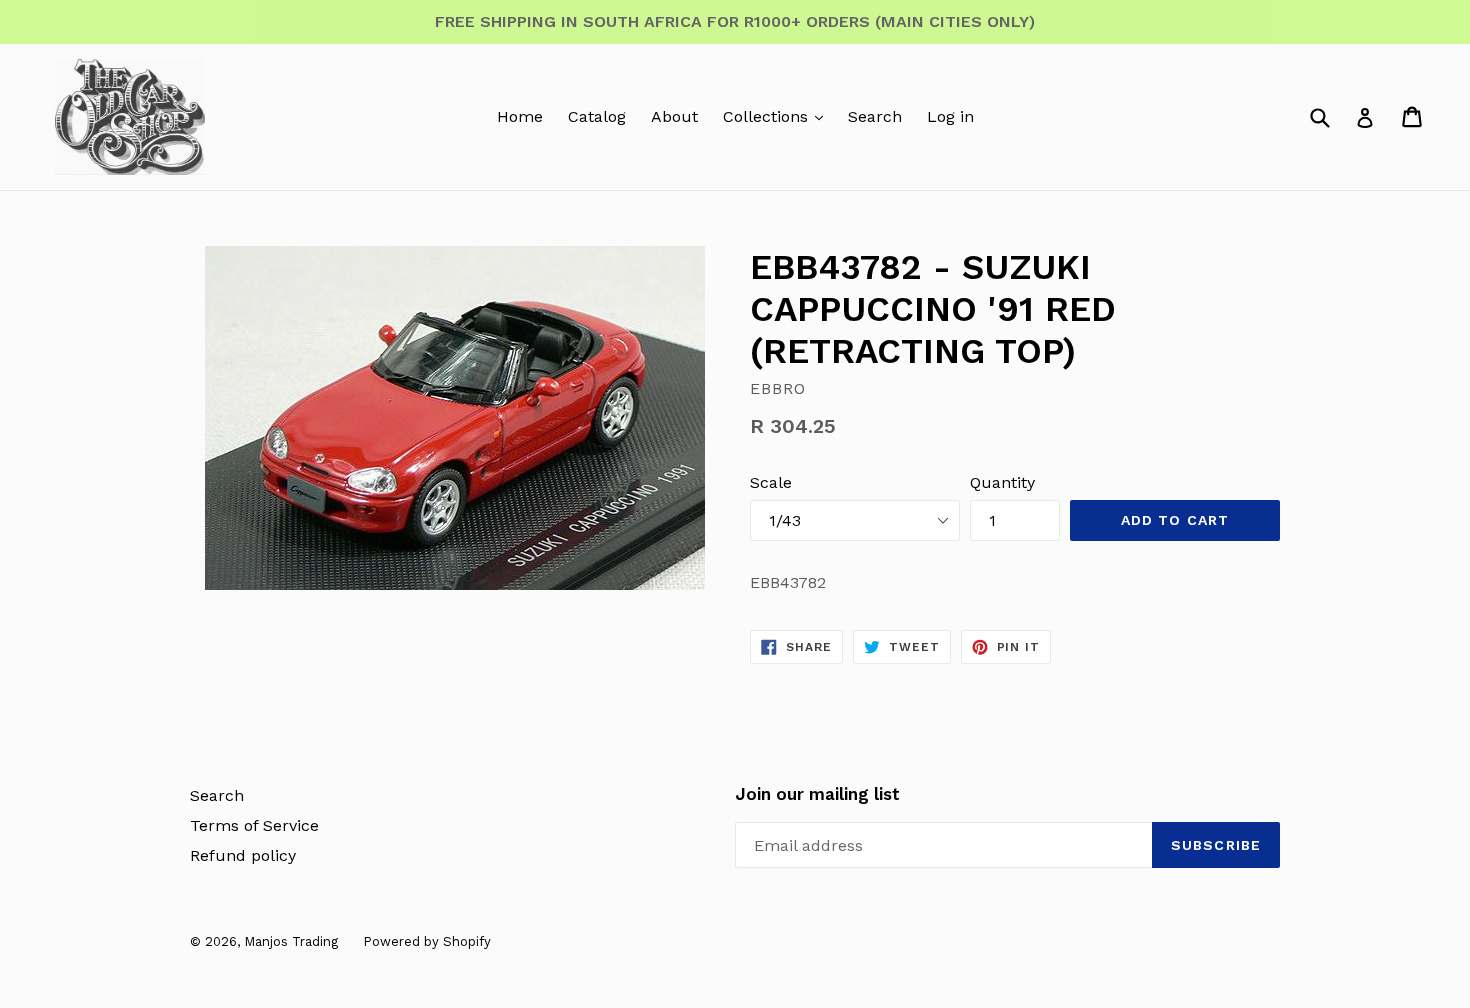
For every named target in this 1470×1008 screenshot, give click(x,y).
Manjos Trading (291, 941)
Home (520, 116)
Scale (771, 482)
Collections (768, 116)
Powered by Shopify (427, 941)
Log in (950, 116)
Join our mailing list (817, 794)
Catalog (597, 116)
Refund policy (243, 855)
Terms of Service (254, 825)
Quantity (1002, 482)
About (674, 116)
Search (875, 116)
